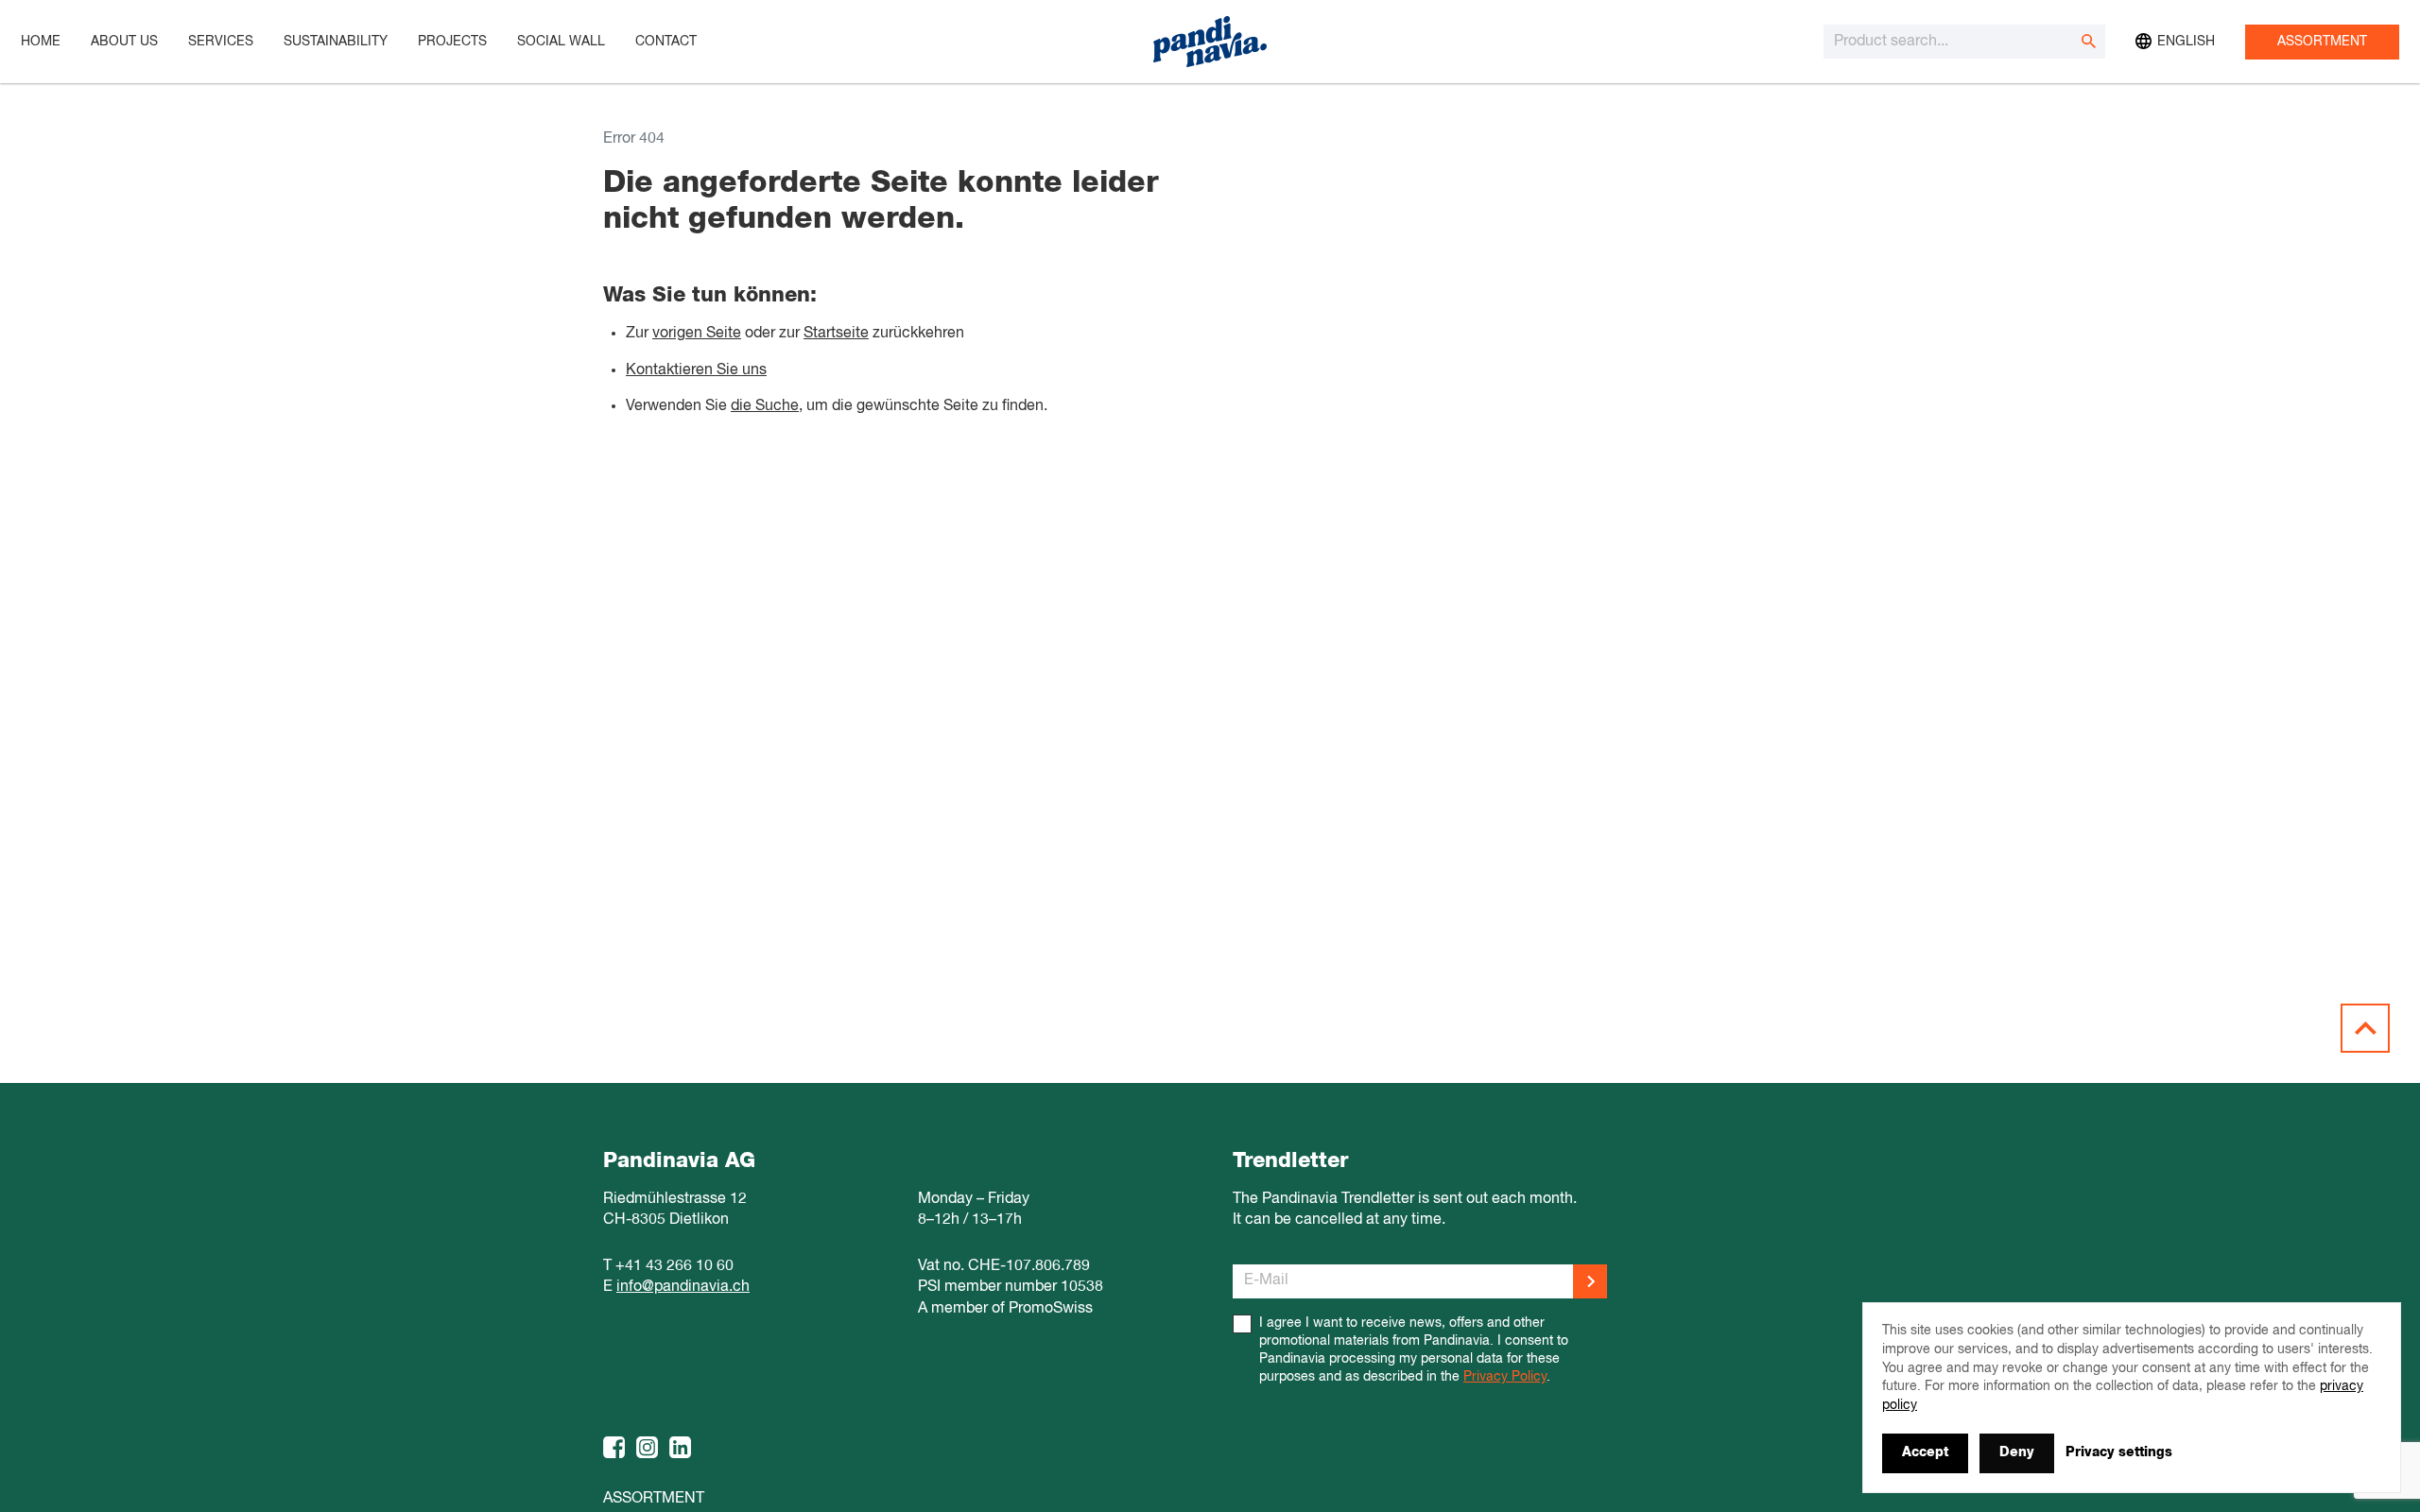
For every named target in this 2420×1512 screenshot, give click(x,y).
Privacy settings (2119, 1452)
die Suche (765, 406)
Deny (2017, 1452)
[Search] (2088, 42)
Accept (1925, 1452)
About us (124, 42)
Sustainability (336, 42)
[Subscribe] (1590, 1281)
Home (41, 42)
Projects (452, 42)
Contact (666, 42)
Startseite (836, 334)
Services (221, 42)
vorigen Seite (697, 334)
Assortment (2322, 42)
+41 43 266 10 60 (674, 1266)
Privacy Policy (1505, 1377)
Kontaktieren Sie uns (696, 370)
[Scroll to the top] (2365, 1028)
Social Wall (561, 42)
